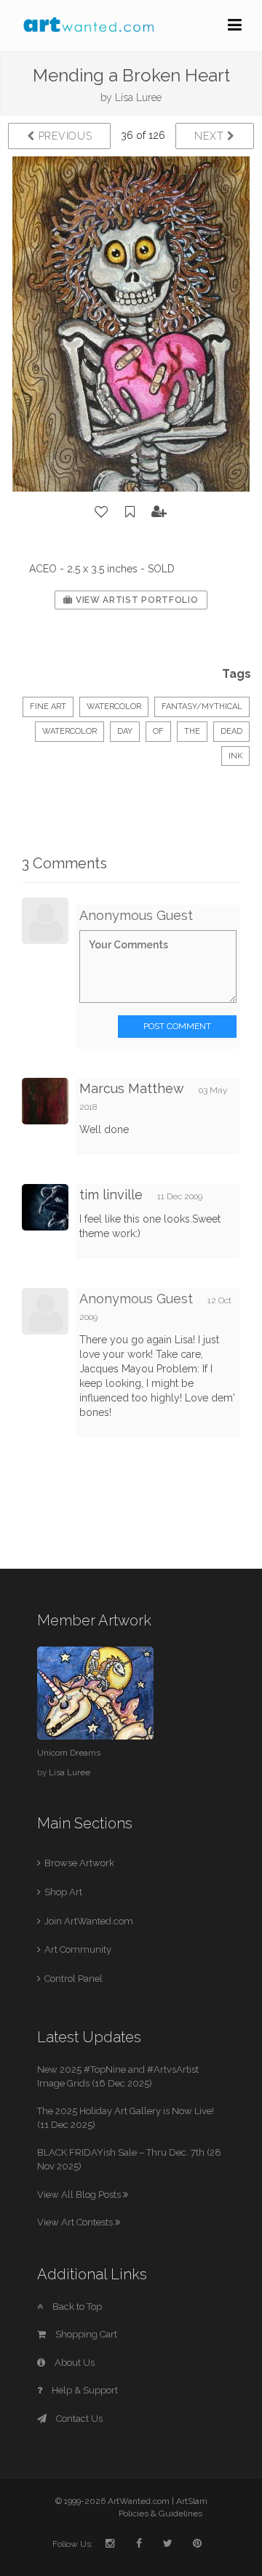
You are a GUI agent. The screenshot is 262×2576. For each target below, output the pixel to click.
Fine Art (48, 707)
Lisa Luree (138, 97)
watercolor (70, 731)
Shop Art (63, 1892)
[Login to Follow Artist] (159, 512)
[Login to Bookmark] (130, 512)
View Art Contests (76, 2222)
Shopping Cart (85, 2334)
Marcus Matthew (132, 1088)
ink (235, 756)
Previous (63, 136)
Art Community (78, 1949)
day (125, 731)
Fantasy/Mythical (202, 707)
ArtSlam (192, 2501)
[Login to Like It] (102, 512)
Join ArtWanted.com (89, 1921)
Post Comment (177, 1026)
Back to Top (76, 2307)
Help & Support (84, 2390)
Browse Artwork (79, 1863)
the (192, 731)
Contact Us (78, 2419)
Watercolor (114, 707)
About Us (74, 2363)
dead (231, 731)
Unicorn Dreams (69, 1753)
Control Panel (74, 1979)
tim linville (111, 1195)
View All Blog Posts (80, 2195)
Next (211, 136)
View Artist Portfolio (135, 600)
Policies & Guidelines (160, 2513)
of (158, 731)
